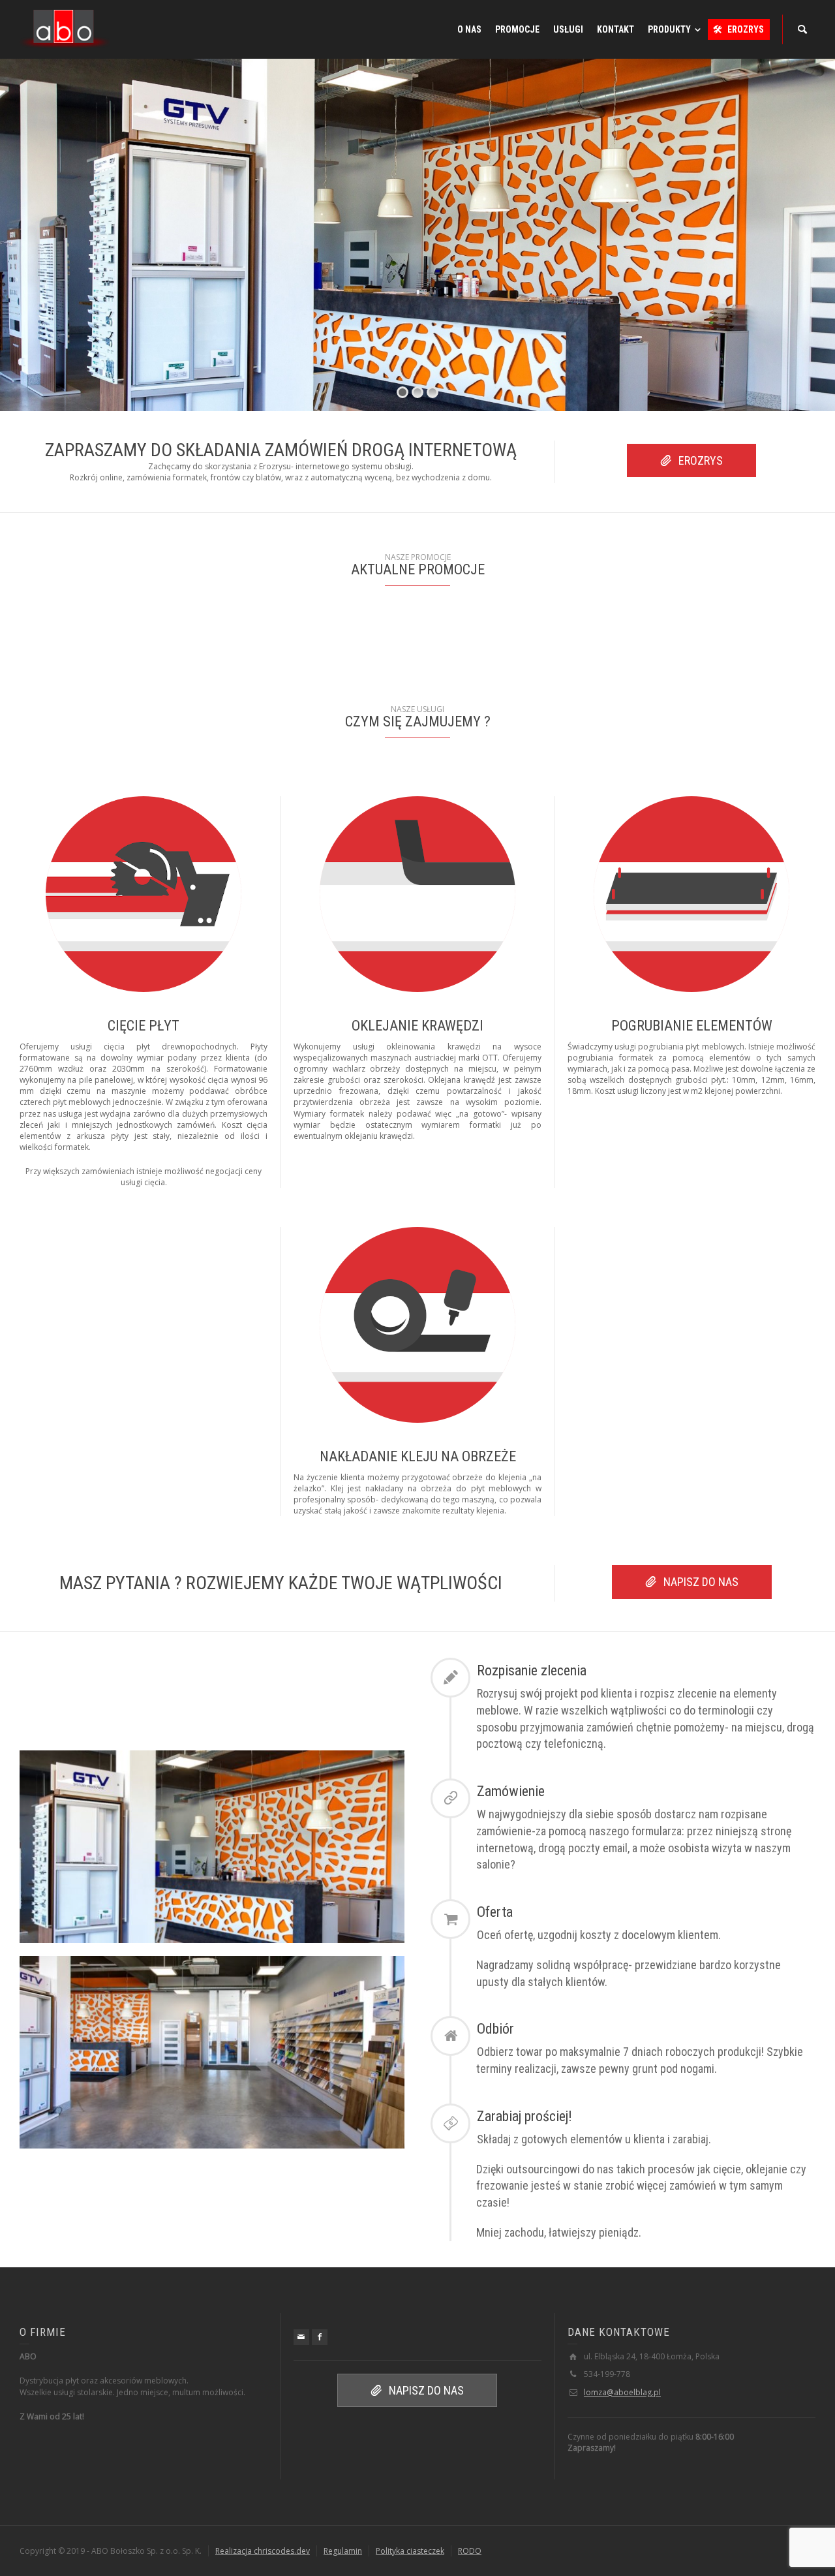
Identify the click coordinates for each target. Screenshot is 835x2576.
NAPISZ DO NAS (701, 1582)
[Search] (802, 29)
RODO (470, 2551)
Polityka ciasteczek (410, 2551)
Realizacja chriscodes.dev (263, 2551)
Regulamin (343, 2551)
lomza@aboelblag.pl (622, 2392)
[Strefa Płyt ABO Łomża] (65, 28)
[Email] (301, 2337)
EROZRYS (701, 460)
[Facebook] (320, 2337)
